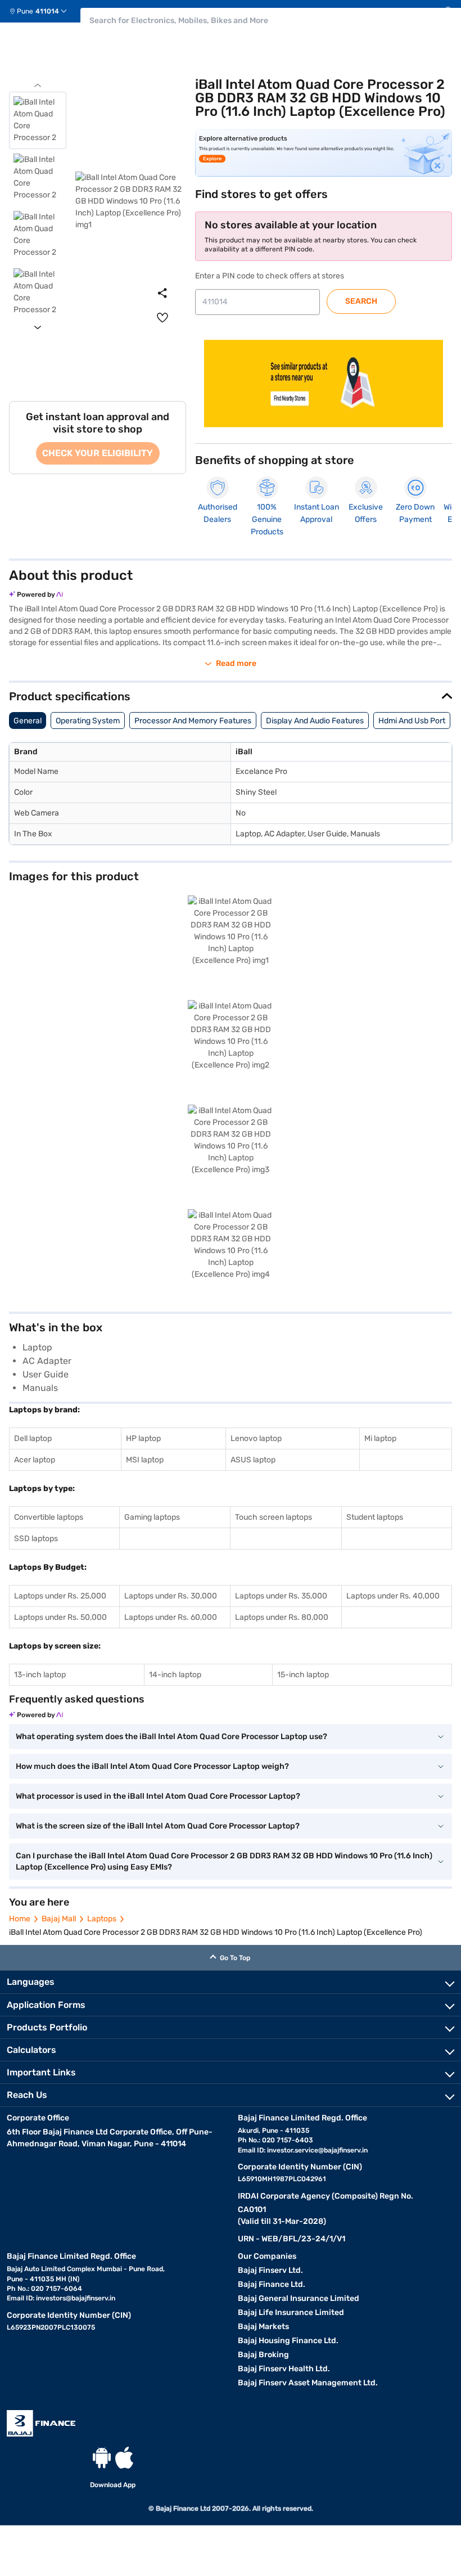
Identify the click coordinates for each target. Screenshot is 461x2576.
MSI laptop (145, 1460)
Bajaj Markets (263, 2327)
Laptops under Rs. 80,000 (282, 1617)
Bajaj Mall (59, 1919)
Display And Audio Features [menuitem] (315, 721)
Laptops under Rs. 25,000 (60, 1596)
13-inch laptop (40, 1675)
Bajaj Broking (263, 2355)
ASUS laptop (253, 1460)
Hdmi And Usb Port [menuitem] (412, 721)
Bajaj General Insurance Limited (299, 2298)
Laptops (102, 1919)
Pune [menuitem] (25, 11)
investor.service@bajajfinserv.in (317, 2150)
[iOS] (124, 2458)
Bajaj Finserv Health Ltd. (284, 2369)
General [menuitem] (28, 721)
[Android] (102, 2458)
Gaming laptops (152, 1517)
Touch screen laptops (274, 1517)
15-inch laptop (303, 1675)
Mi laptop (380, 1438)
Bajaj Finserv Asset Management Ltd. (308, 2383)
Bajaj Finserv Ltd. (270, 2270)
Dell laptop (33, 1438)
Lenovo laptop (256, 1438)
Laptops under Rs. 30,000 (171, 1596)
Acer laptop (35, 1460)
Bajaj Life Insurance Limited (291, 2312)
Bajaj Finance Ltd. (272, 2284)
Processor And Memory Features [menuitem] (193, 721)
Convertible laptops (49, 1517)
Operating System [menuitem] (88, 721)
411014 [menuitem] (47, 11)
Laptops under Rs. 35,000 (281, 1596)
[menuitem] (42, 11)
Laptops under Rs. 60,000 (171, 1617)
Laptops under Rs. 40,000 (393, 1596)
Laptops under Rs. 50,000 (60, 1617)
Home (20, 1919)
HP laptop (143, 1438)
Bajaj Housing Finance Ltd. (288, 2341)
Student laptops (375, 1517)
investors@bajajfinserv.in (76, 2298)
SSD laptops (36, 1539)
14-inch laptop (175, 1675)
